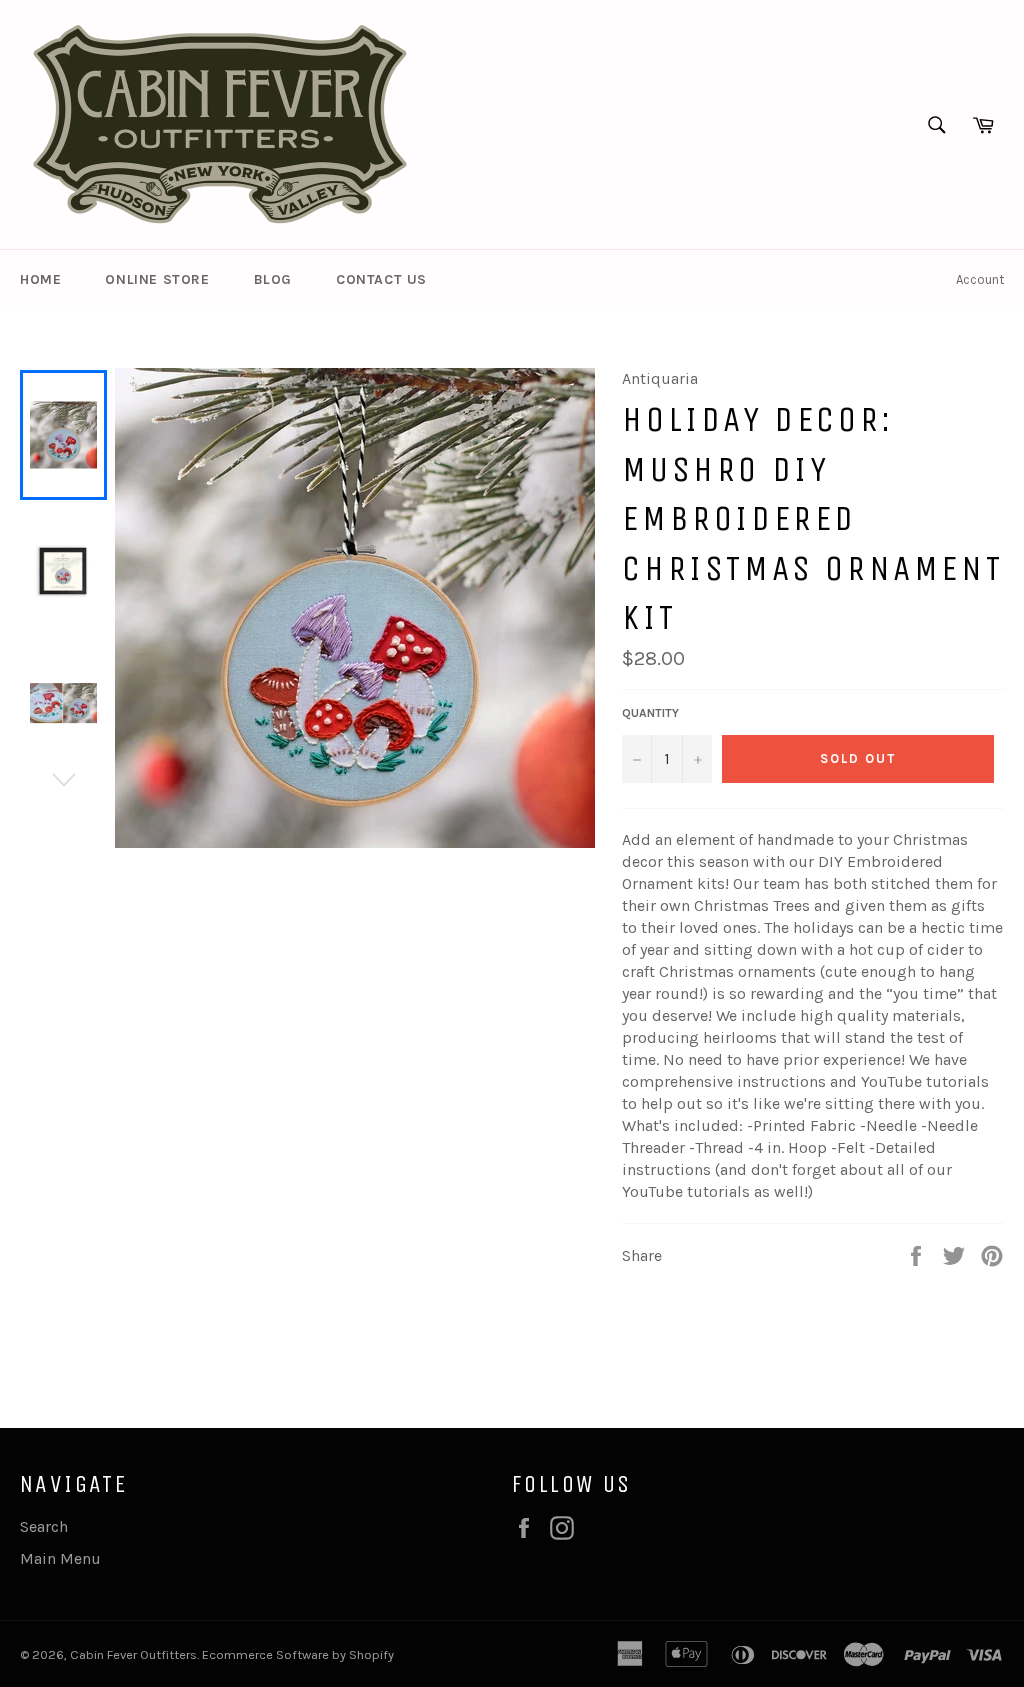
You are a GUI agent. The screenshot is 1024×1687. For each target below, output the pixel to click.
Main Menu (60, 1558)
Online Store (157, 279)
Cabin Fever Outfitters (133, 1654)
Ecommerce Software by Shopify (298, 1654)
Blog (273, 279)
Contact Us (381, 279)
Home (40, 279)
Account (980, 279)
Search (44, 1526)
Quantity (650, 713)
